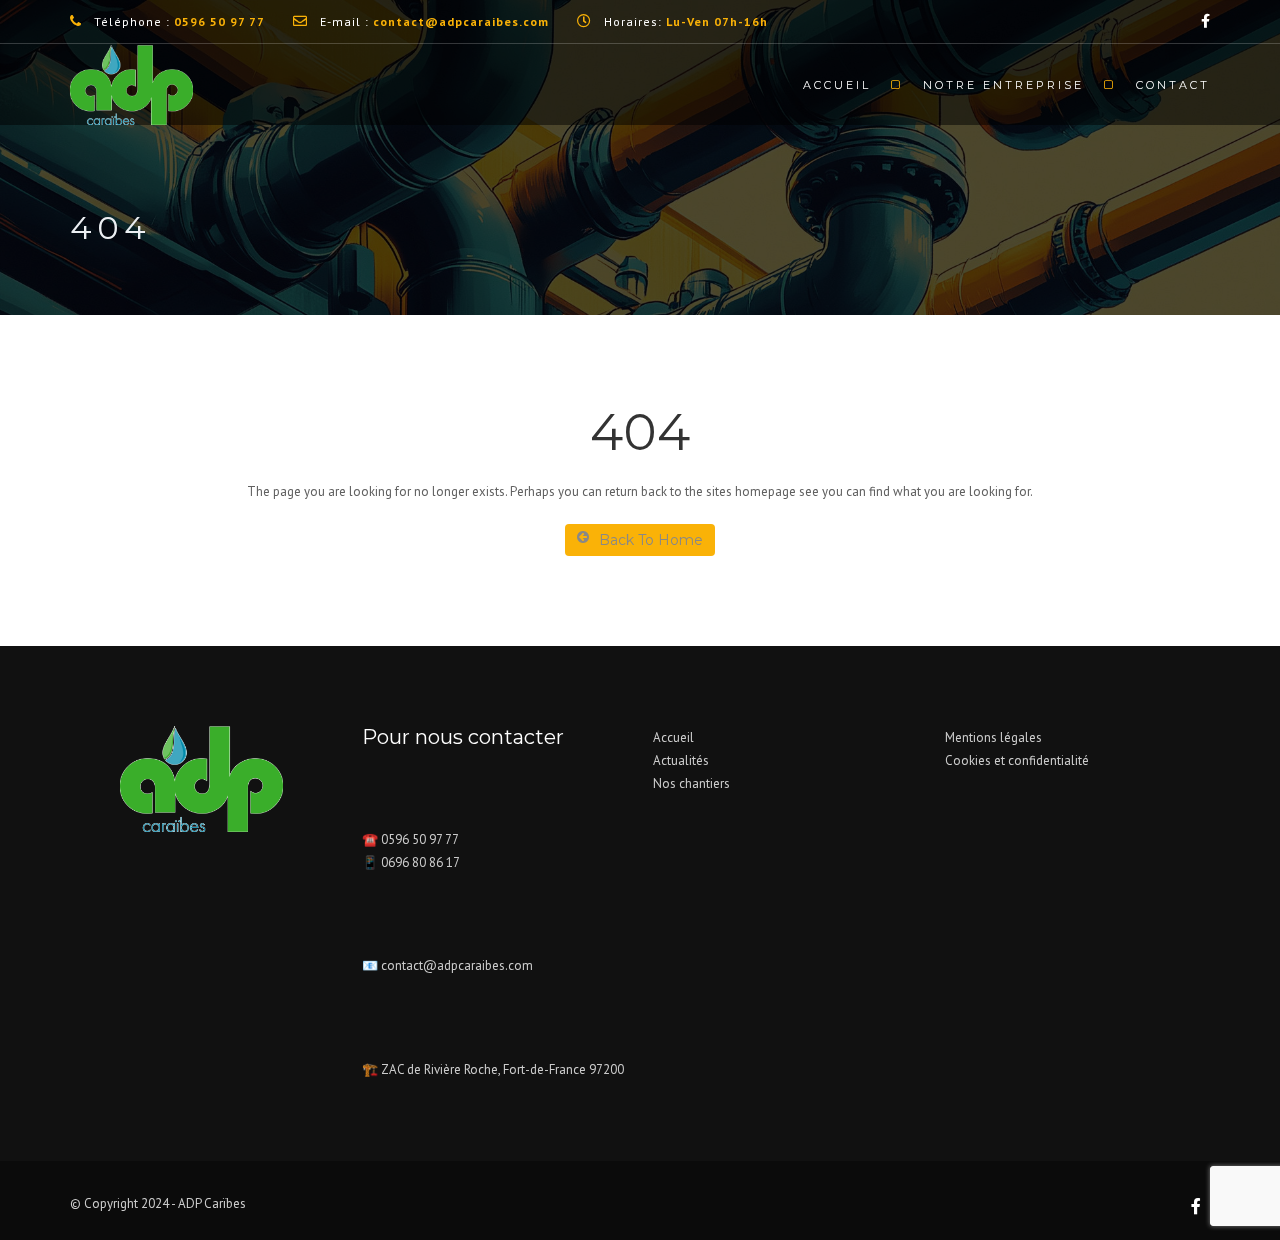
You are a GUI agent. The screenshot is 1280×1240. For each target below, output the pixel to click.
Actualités (681, 760)
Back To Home (651, 540)
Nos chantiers (691, 783)
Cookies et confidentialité (1017, 760)
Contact (1173, 85)
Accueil (837, 85)
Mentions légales (993, 737)
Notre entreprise (1003, 85)
